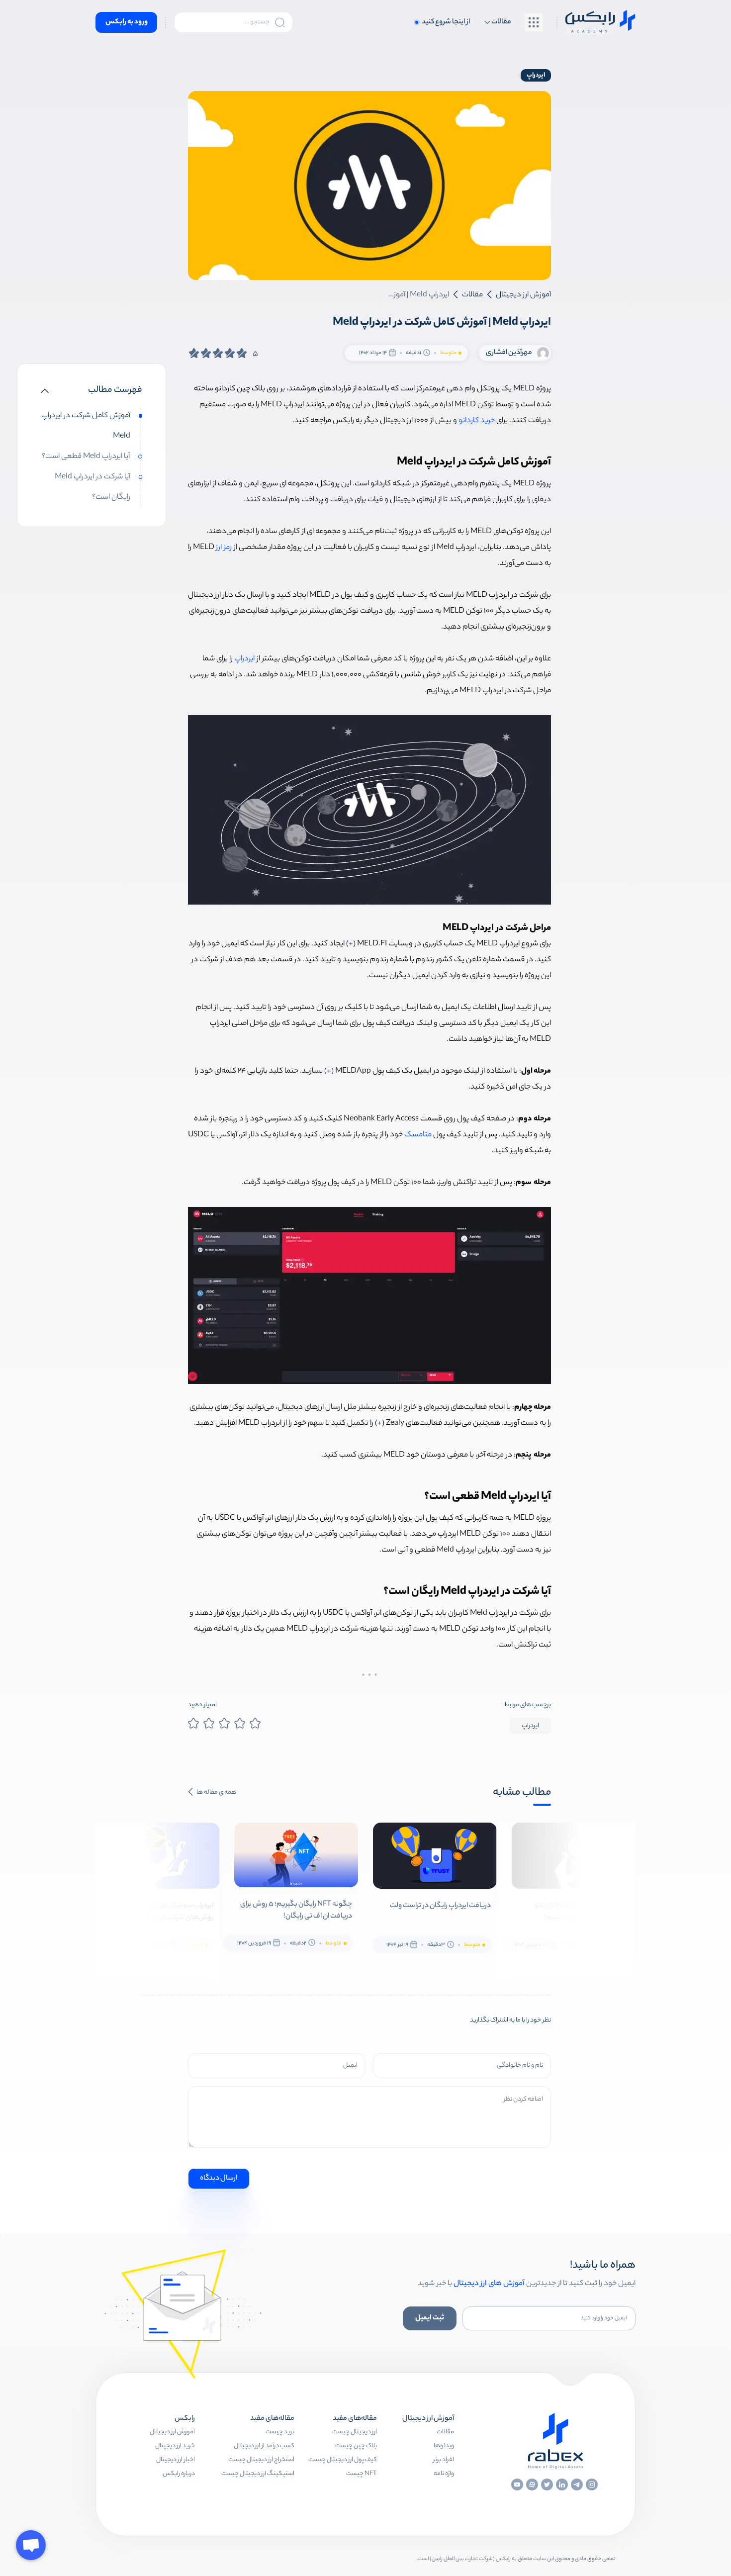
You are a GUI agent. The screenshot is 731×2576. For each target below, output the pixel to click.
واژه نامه (444, 2474)
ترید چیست (280, 2432)
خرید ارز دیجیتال (175, 2446)
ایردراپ (536, 75)
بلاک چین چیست (356, 2446)
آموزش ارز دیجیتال (172, 2432)
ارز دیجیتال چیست (355, 2432)
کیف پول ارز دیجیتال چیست (343, 2460)
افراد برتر (444, 2460)
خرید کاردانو (477, 421)
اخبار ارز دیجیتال (176, 2460)
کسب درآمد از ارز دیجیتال (264, 2446)
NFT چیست (362, 2474)
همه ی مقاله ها (216, 1793)
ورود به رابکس (127, 22)
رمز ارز (224, 548)
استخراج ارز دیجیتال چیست (261, 2460)
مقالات (445, 2432)
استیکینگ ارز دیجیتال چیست (258, 2474)
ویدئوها (444, 2446)
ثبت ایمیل (430, 2318)
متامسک (418, 1135)
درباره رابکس (179, 2474)
